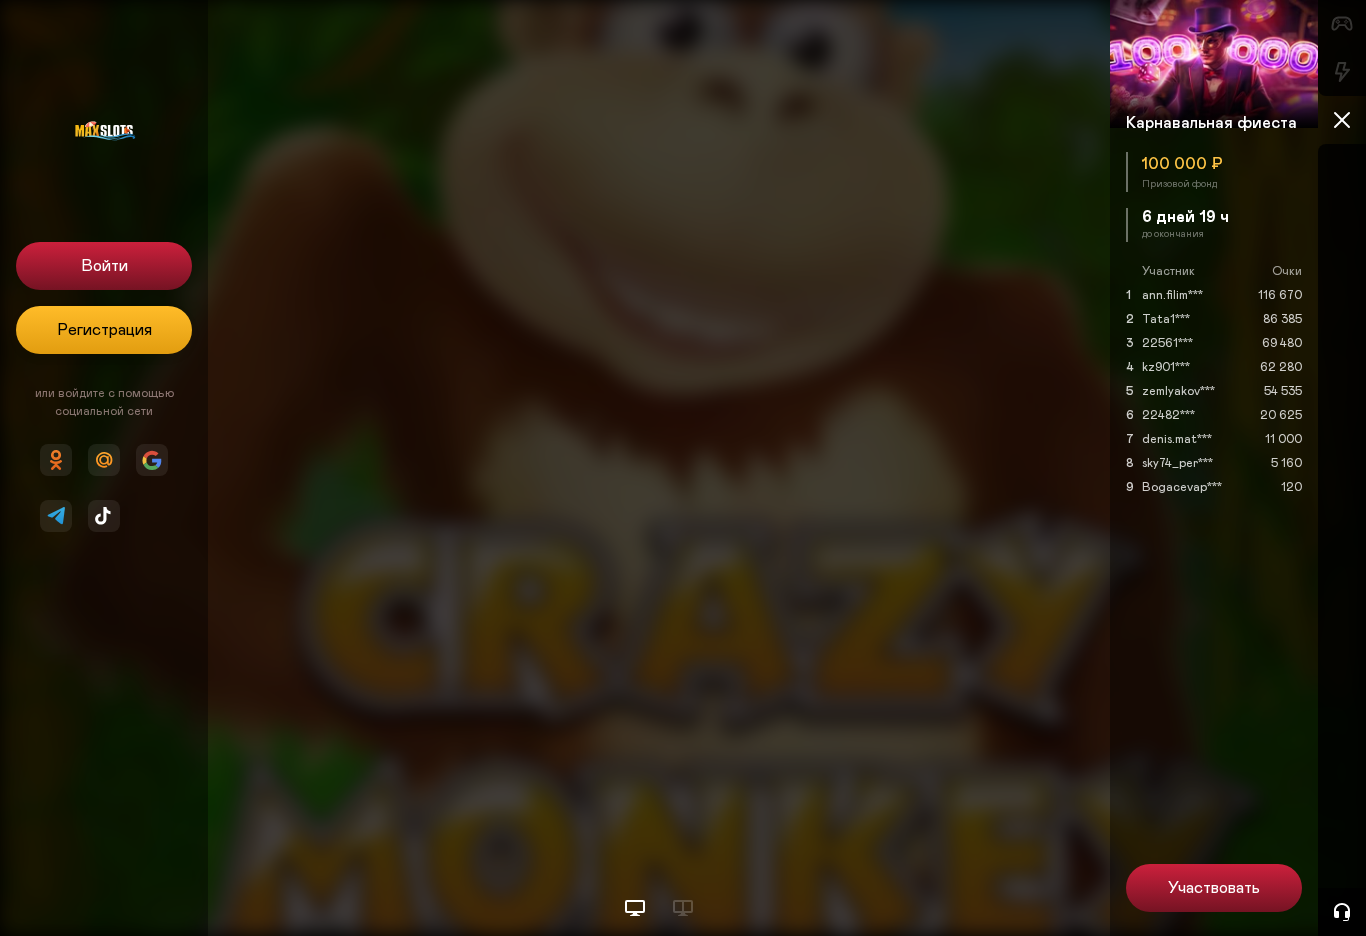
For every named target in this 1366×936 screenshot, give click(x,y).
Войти (104, 266)
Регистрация (104, 330)
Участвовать (1214, 888)
